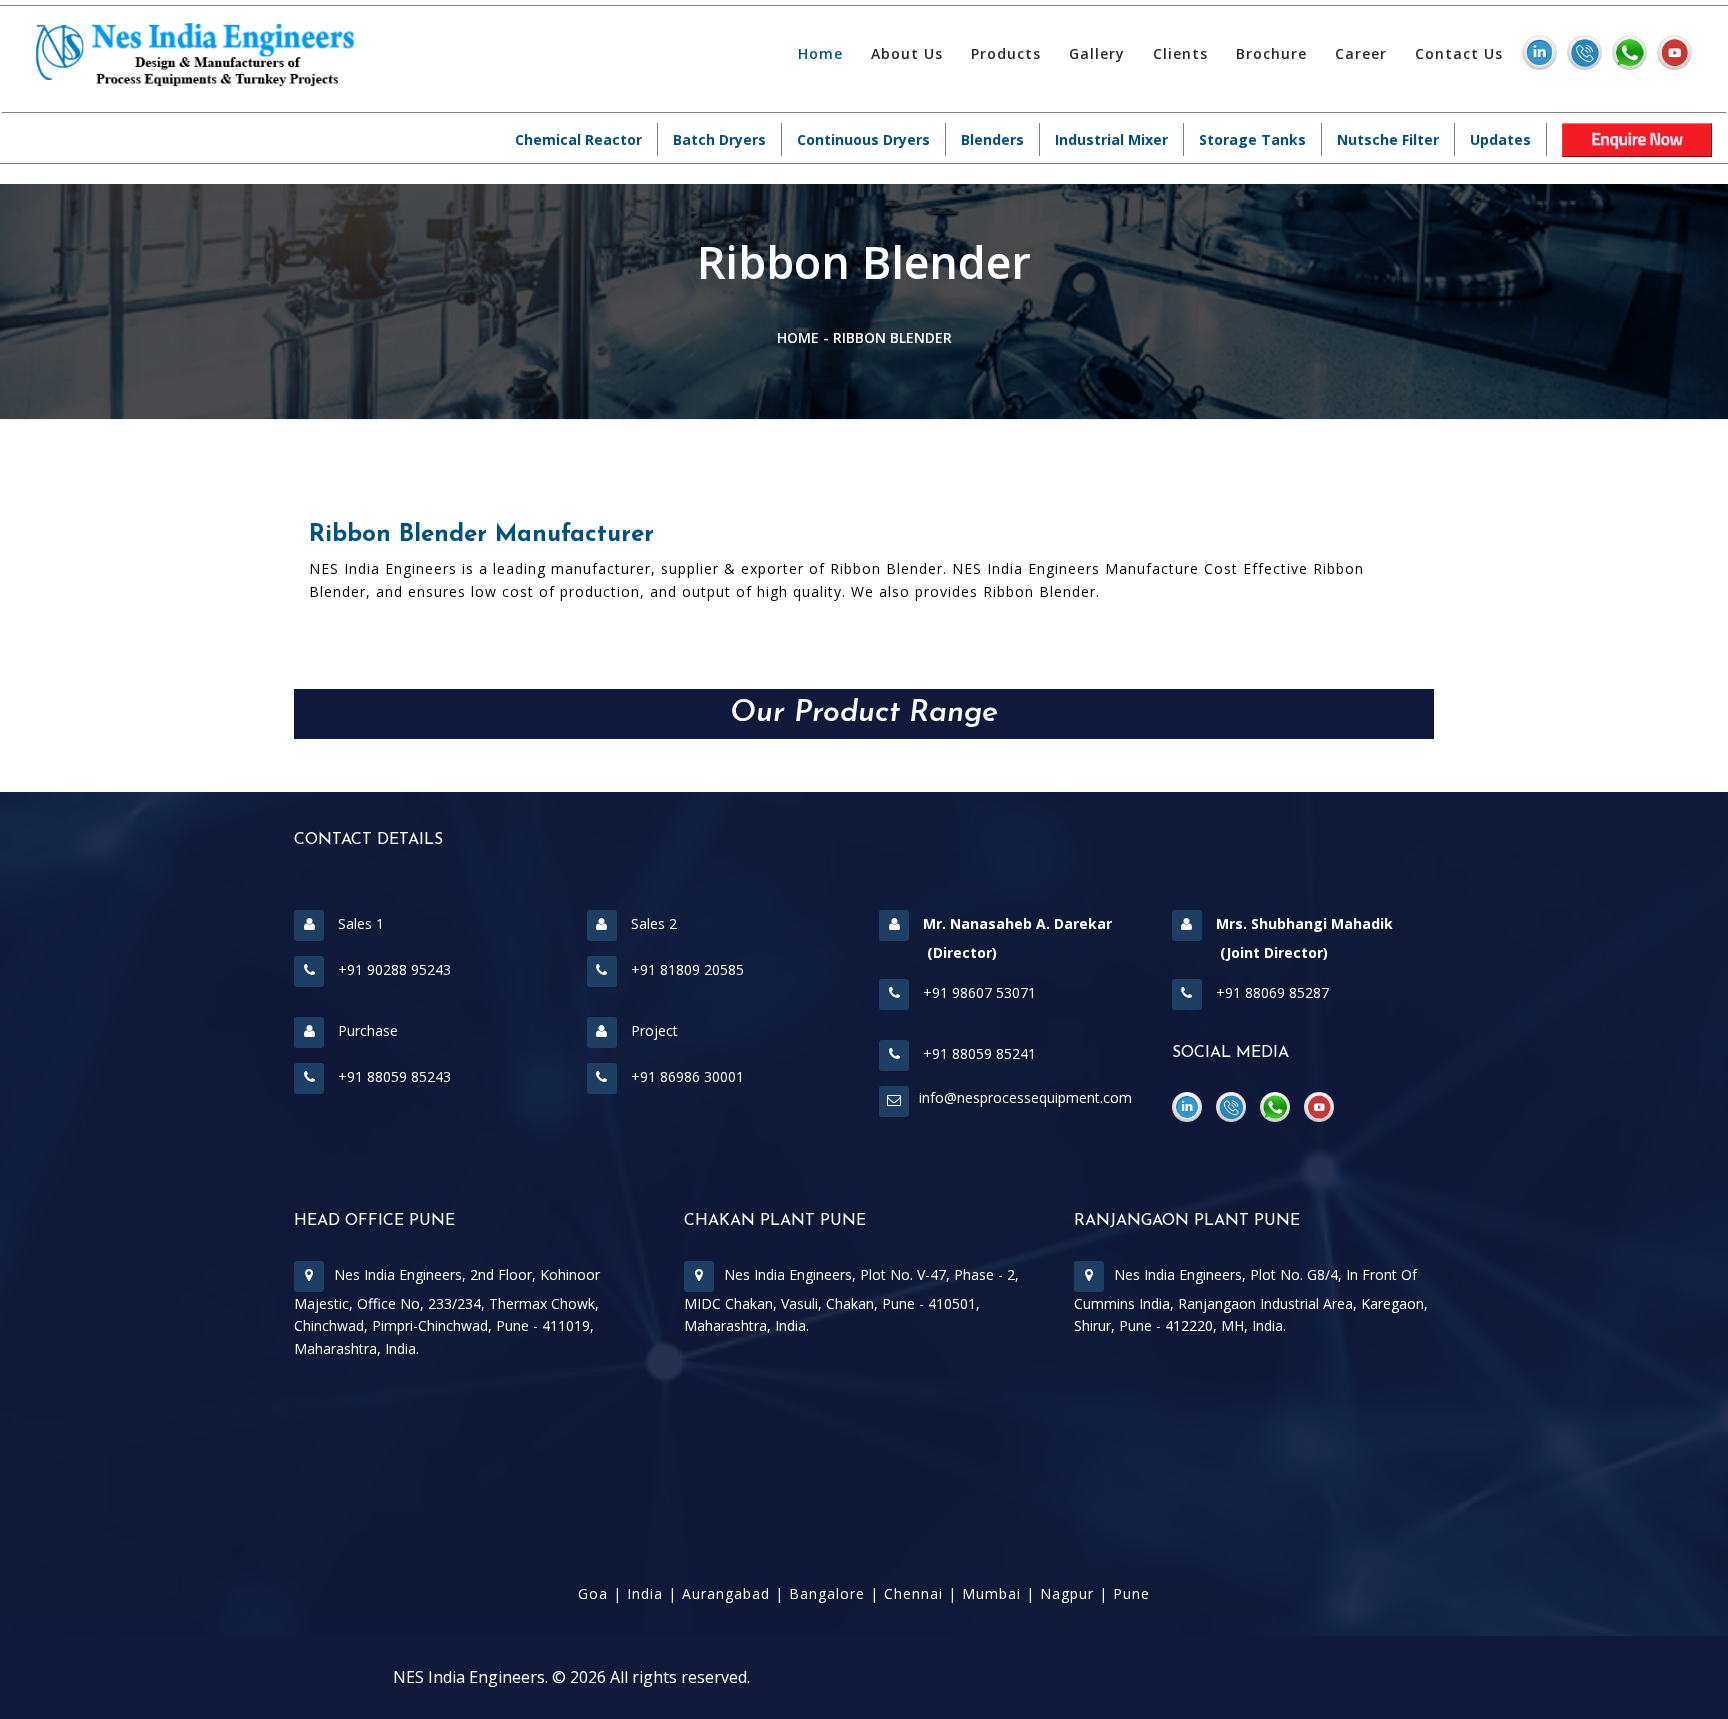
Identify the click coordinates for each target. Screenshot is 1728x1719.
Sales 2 (652, 923)
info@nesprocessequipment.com (1025, 1097)
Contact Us (1459, 53)
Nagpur (1067, 1593)
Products (1006, 53)
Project (652, 1030)
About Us (907, 53)
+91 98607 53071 (977, 992)
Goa (593, 1593)
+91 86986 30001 (685, 1076)
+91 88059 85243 (392, 1076)
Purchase (366, 1030)
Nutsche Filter (1388, 139)
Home (820, 53)
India (645, 1593)
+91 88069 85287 (1270, 992)
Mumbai (991, 1593)
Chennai (913, 1593)
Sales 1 (359, 923)
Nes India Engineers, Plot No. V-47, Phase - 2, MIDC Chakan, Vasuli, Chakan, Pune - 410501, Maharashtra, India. (851, 1300)
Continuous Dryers (863, 139)
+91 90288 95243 (392, 969)
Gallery (1097, 53)
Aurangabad (726, 1593)
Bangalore (827, 1593)
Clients (1180, 53)
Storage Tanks (1252, 139)
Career (1361, 53)
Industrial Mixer (1111, 139)
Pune (1131, 1593)
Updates (1500, 139)
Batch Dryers (719, 139)
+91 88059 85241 (977, 1053)
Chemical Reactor (578, 139)
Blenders (992, 139)
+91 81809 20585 (685, 969)
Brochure (1271, 53)
